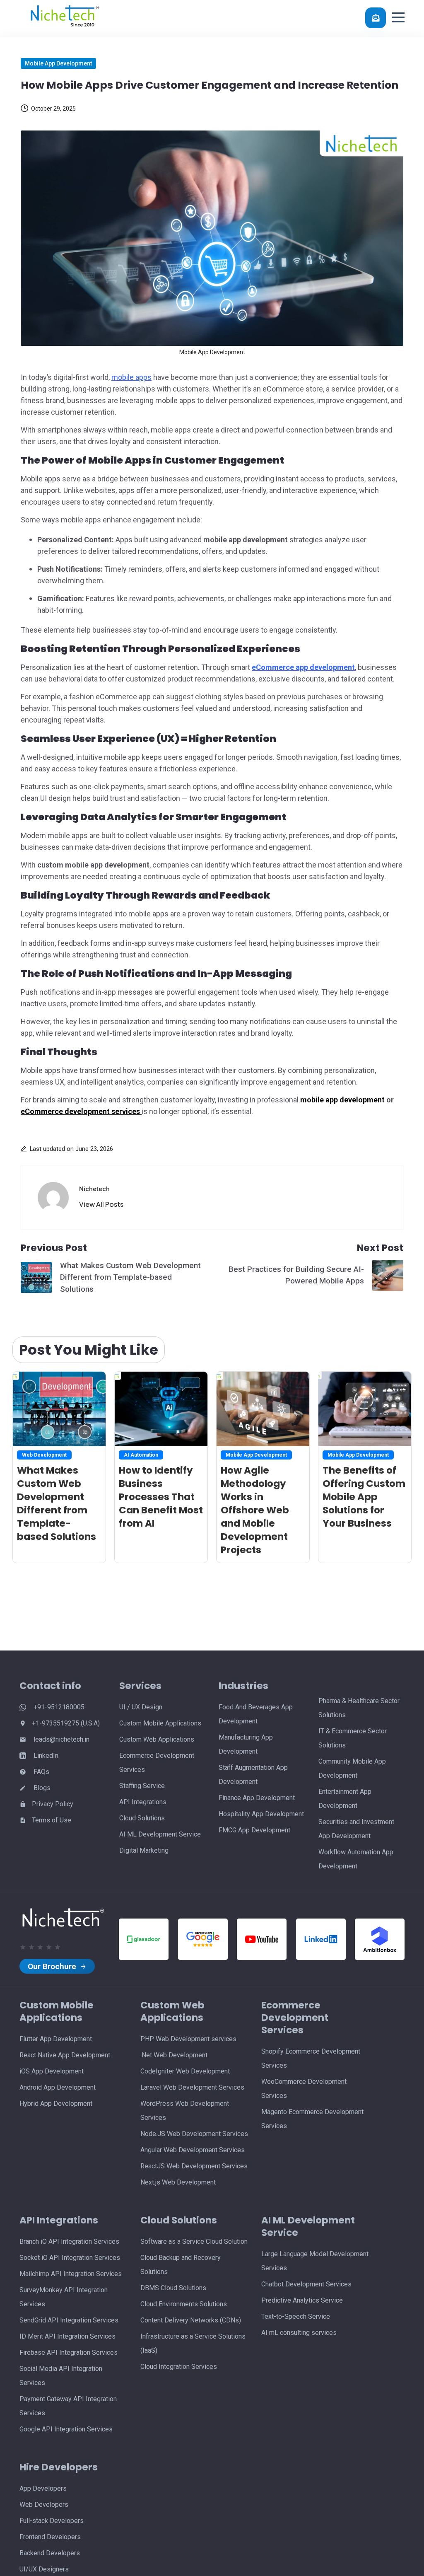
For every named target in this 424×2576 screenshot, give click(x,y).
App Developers (43, 2488)
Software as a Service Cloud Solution (194, 2241)
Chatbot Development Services (306, 2284)
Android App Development (58, 2087)
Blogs (41, 1788)
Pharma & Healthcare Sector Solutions (359, 1708)
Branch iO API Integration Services (69, 2241)
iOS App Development (52, 2071)
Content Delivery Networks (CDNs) (191, 2320)
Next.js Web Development (178, 2182)
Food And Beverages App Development (256, 1714)
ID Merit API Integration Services (67, 2336)
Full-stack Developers (52, 2521)
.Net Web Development (174, 2055)
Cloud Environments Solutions (184, 2304)
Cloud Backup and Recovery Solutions (181, 2265)
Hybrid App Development (56, 2104)
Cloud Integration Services (179, 2367)
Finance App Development (257, 1798)
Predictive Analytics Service (302, 2300)
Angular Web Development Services (193, 2150)
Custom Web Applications (157, 1739)
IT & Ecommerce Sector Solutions (353, 1738)
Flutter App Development (56, 2039)
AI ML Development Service (160, 1834)
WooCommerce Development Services (304, 2089)
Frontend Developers (50, 2537)
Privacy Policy (53, 1804)
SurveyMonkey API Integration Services (64, 2297)
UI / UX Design (141, 1707)
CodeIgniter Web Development (185, 2071)
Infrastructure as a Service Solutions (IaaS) (193, 2343)
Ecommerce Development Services (157, 1763)
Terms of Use (52, 1820)
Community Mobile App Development (352, 1768)
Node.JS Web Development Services (194, 2134)
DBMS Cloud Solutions (173, 2288)
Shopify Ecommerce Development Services (311, 2058)
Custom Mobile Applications (160, 1723)
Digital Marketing (144, 1850)
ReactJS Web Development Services (194, 2166)
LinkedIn (45, 1756)
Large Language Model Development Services (315, 2261)
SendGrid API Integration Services (69, 2320)
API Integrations (143, 1802)
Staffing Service (142, 1786)
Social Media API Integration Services (61, 2376)
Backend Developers (50, 2553)
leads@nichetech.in (61, 1739)
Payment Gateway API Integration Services (68, 2406)
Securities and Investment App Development (356, 1829)
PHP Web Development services (188, 2039)
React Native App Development (65, 2055)
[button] (398, 17)
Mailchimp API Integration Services (71, 2274)
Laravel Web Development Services (192, 2087)
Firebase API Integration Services (69, 2352)
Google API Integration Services (66, 2429)
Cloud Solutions (142, 1818)
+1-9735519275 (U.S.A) (66, 1723)
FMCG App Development (254, 1830)
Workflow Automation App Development (356, 1859)
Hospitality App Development (261, 1814)
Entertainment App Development (345, 1799)
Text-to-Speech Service (296, 2316)
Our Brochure (53, 1966)
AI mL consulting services (299, 2333)
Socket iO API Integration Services (70, 2258)
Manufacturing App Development (246, 1744)
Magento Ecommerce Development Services (312, 2119)
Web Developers (44, 2505)
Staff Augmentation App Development (253, 1775)
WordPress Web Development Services (185, 2111)
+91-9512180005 (58, 1707)
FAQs (41, 1772)
